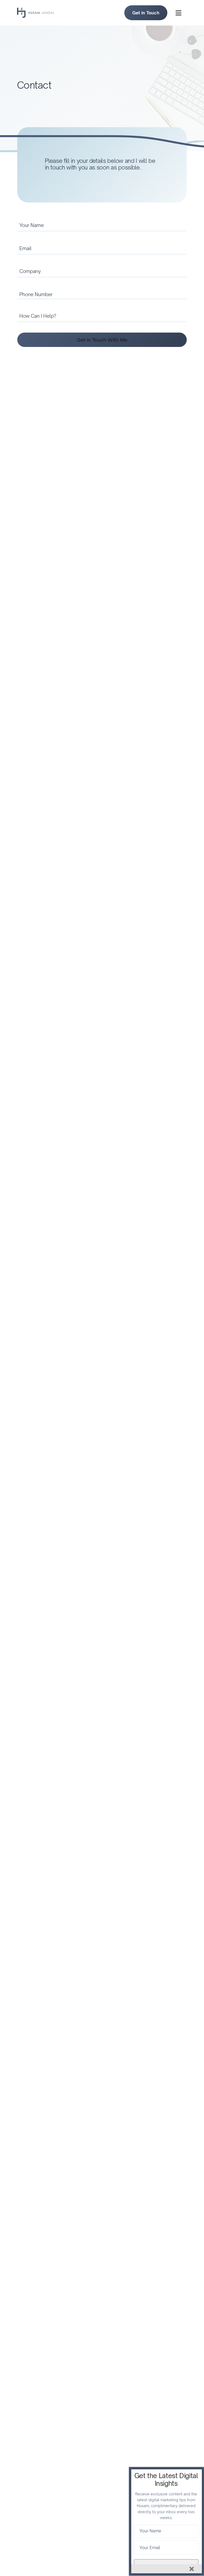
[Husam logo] (36, 10)
